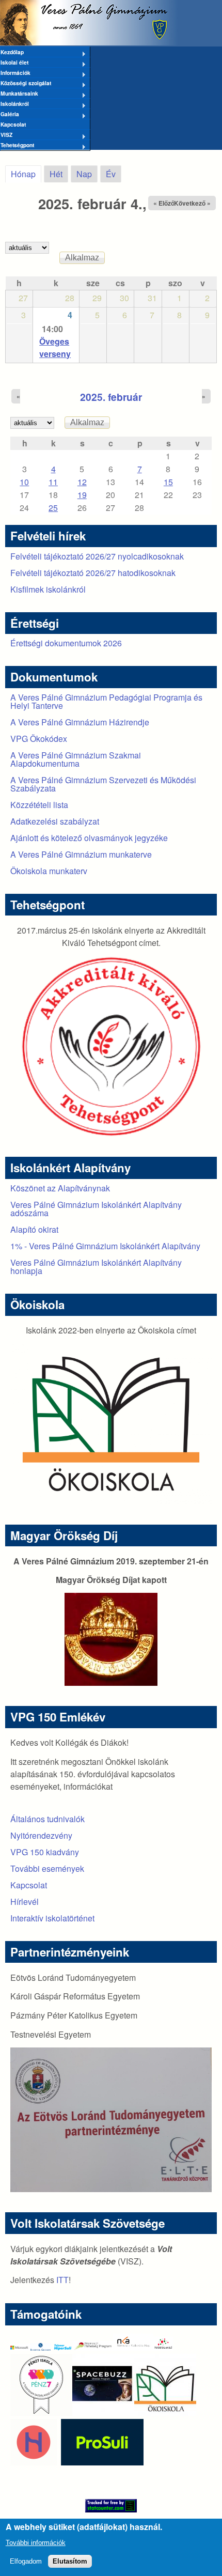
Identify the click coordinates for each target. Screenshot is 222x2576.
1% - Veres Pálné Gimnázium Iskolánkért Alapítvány (105, 1246)
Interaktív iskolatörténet (52, 1918)
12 (82, 482)
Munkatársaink (19, 94)
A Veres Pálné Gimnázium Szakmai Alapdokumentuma (76, 759)
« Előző (164, 203)
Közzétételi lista (39, 805)
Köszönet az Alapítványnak (60, 1188)
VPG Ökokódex (39, 739)
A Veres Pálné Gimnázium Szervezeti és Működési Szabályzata (103, 784)
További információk (36, 2543)
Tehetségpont (17, 146)
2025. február (111, 397)
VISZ (6, 135)
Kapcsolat (13, 124)
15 (168, 482)
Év (111, 174)
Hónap (26, 174)
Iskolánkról (14, 104)
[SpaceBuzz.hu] (103, 2412)
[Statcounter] (111, 2506)
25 (53, 508)
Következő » (192, 203)
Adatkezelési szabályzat (55, 821)
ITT (62, 2280)
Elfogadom (26, 2561)
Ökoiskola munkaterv (49, 871)
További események (47, 1868)
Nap (84, 174)
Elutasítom (70, 2561)
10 (24, 482)
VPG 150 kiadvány (45, 1852)
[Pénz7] (41, 2412)
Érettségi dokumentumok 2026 (66, 643)
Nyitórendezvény (41, 1835)
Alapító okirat (34, 1229)
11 (53, 482)
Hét (56, 174)
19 (82, 495)
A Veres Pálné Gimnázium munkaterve (81, 854)
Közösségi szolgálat (26, 84)
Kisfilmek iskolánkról (48, 589)
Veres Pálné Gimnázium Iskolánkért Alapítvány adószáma (96, 1209)
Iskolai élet (14, 63)
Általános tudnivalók (47, 1819)
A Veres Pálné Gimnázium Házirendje (80, 722)
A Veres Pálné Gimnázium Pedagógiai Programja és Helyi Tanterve (106, 701)
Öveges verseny (55, 347)
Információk (15, 73)
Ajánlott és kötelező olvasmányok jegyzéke (89, 838)
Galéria (10, 115)
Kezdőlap (12, 53)
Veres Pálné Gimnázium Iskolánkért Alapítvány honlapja (96, 1267)
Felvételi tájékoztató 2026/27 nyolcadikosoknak (97, 556)
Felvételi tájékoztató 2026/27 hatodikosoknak (93, 573)
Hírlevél (25, 1902)
